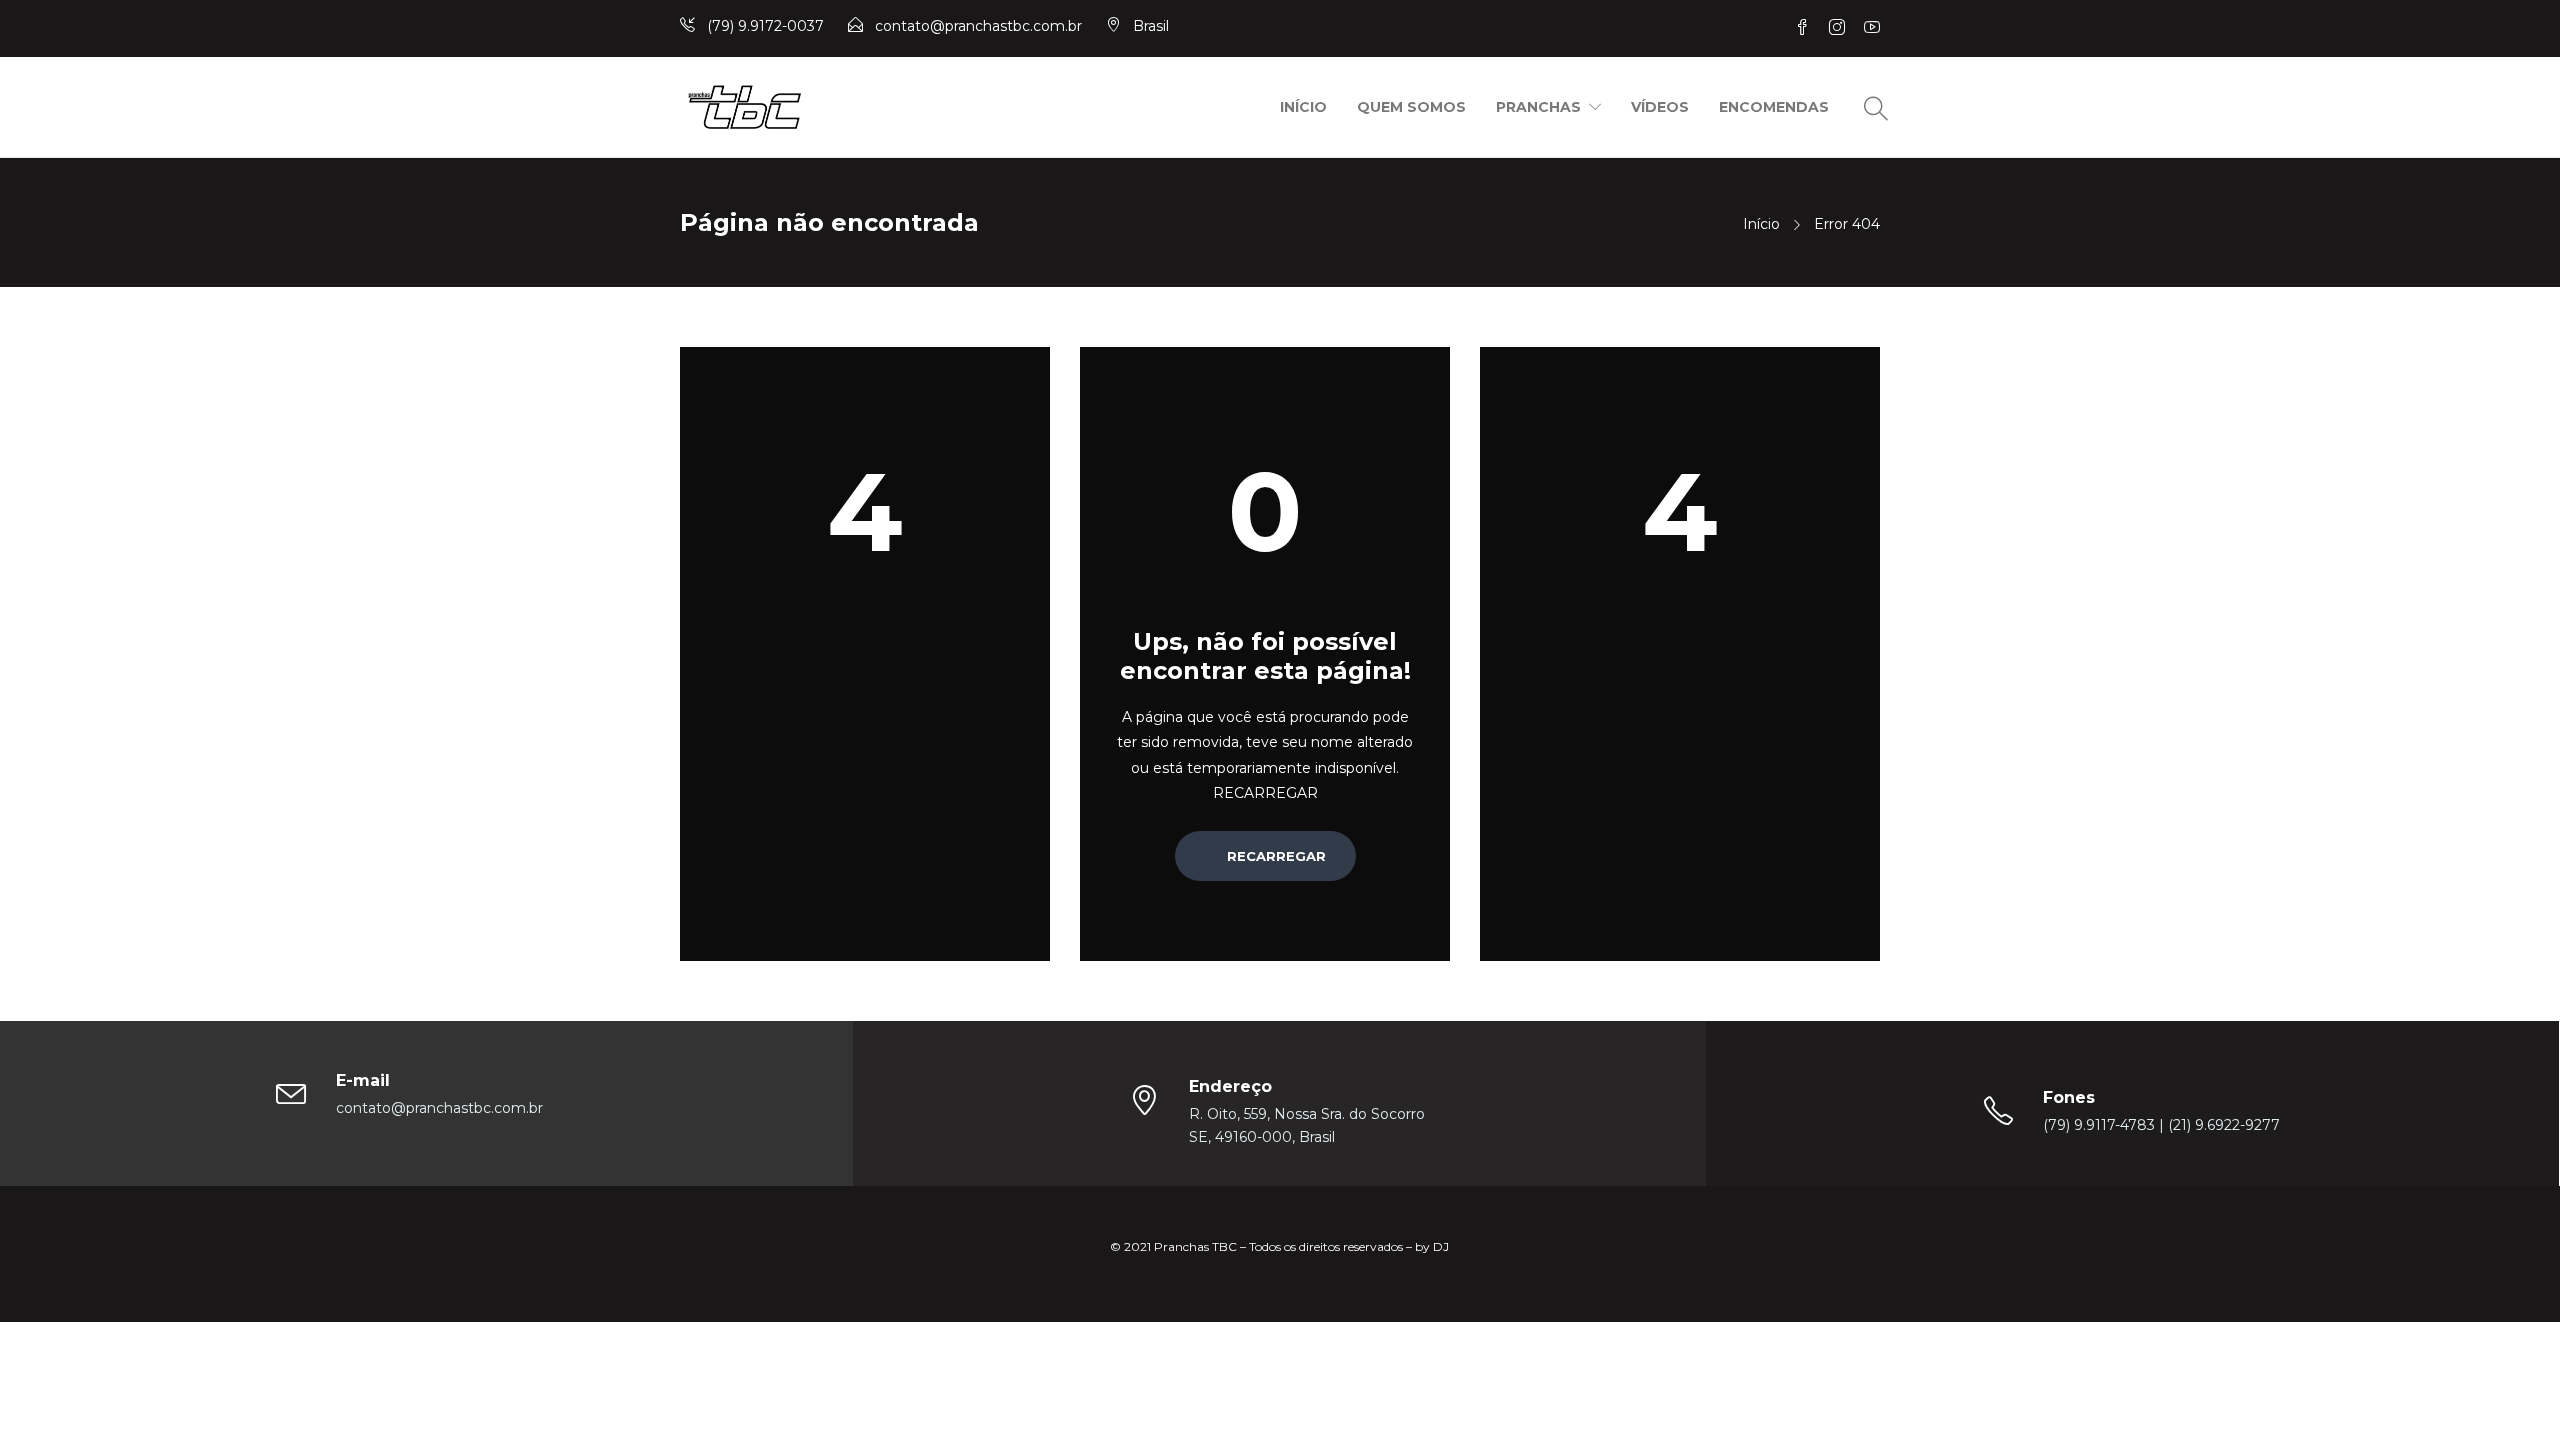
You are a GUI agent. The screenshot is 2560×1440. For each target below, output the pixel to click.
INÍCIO (1303, 107)
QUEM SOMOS (1411, 107)
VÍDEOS (1660, 107)
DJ (1441, 1246)
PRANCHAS (1538, 107)
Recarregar (1274, 856)
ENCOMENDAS (1774, 107)
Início (1761, 224)
